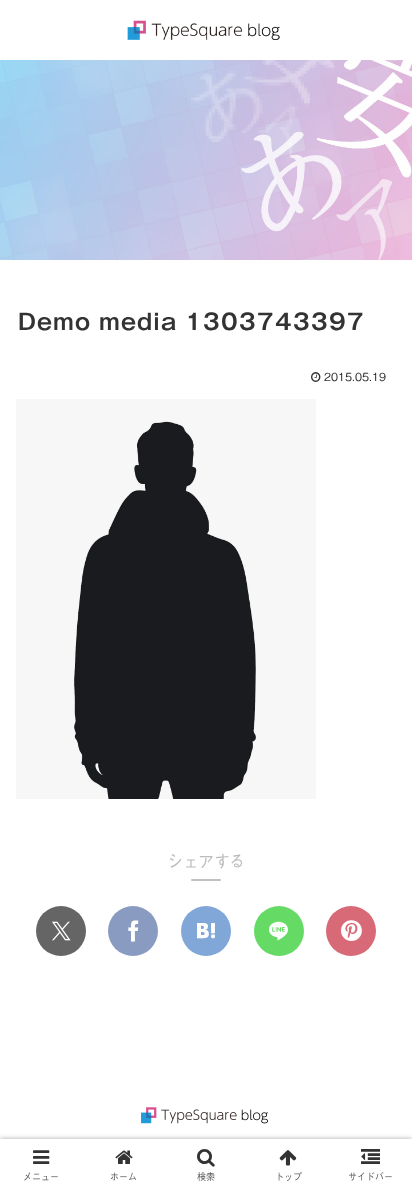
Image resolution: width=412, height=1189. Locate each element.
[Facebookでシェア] (133, 931)
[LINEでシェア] (279, 931)
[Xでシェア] (61, 931)
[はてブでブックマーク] (206, 931)
